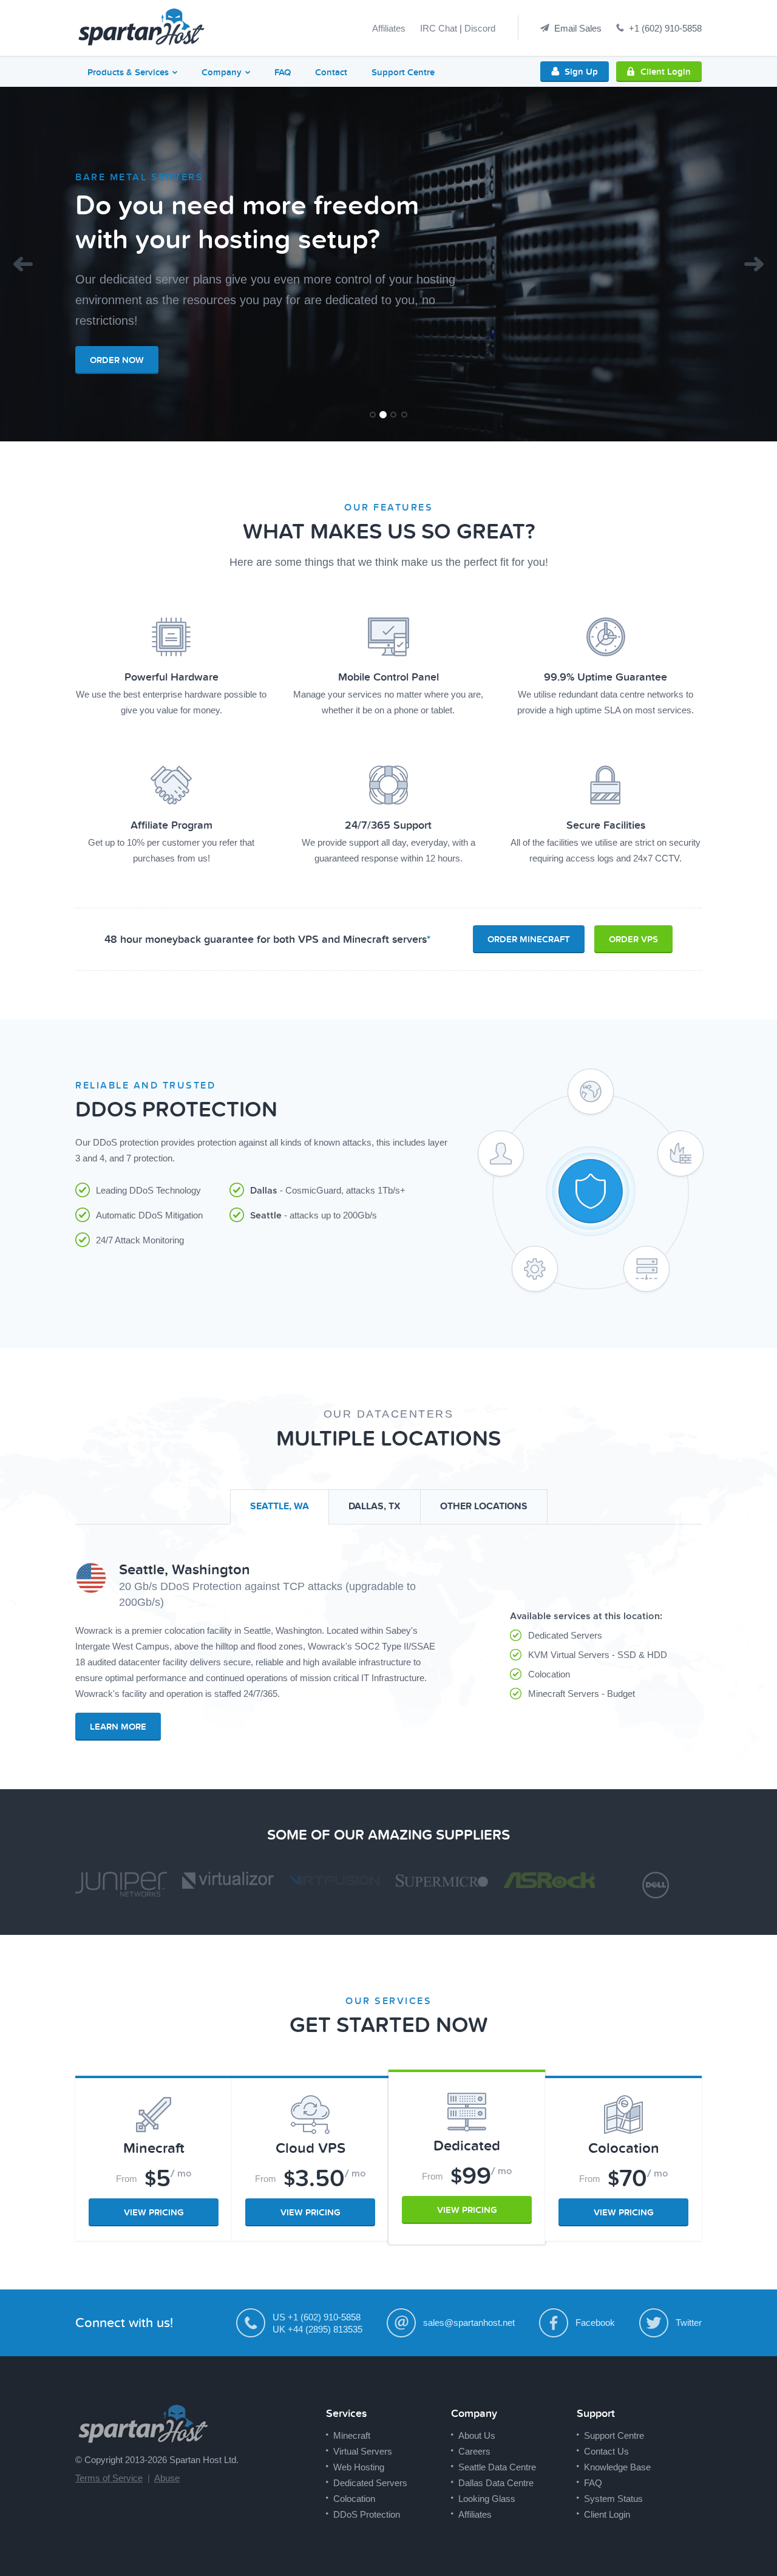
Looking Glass (487, 2499)
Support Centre (403, 72)
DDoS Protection (367, 2514)
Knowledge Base (617, 2467)
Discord (480, 28)
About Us (477, 2435)
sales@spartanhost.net (469, 2323)
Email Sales (578, 28)
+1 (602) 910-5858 (665, 28)
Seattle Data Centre (497, 2467)
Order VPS (633, 939)
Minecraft (352, 2435)
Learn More (118, 1727)
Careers (474, 2451)
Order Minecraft (529, 939)
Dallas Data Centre (496, 2483)
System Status (613, 2499)
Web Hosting (359, 2467)
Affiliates (389, 28)
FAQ (283, 72)
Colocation (354, 2499)
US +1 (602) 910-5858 (317, 2317)
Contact (331, 72)
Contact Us (606, 2451)
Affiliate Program (171, 825)
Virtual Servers (363, 2451)
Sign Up (581, 72)
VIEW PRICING (154, 2212)
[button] (23, 264)
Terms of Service (109, 2478)
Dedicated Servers (370, 2483)
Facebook (595, 2323)
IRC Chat (439, 28)
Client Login (666, 72)
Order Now (117, 360)
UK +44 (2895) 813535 (317, 2329)
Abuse (167, 2478)
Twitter (689, 2323)
